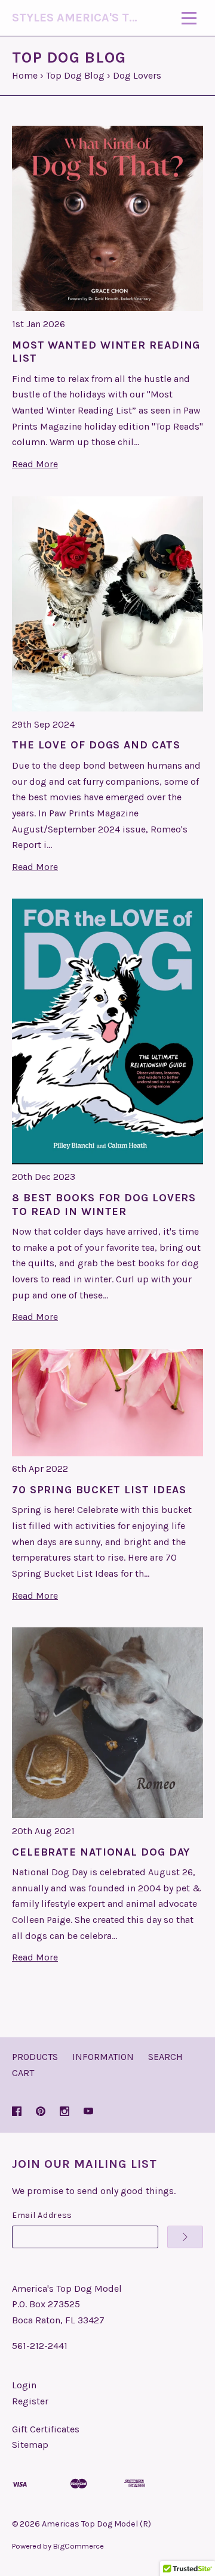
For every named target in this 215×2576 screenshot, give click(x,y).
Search (165, 2057)
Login (24, 2385)
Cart (23, 2073)
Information (103, 2057)
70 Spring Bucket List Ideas (99, 1490)
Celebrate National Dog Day (101, 1852)
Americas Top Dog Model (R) (96, 2524)
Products (35, 2057)
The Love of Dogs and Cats (96, 745)
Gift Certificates (46, 2429)
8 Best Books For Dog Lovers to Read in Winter (104, 1205)
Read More (35, 464)
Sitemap (30, 2445)
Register (30, 2401)
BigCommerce (79, 2546)
